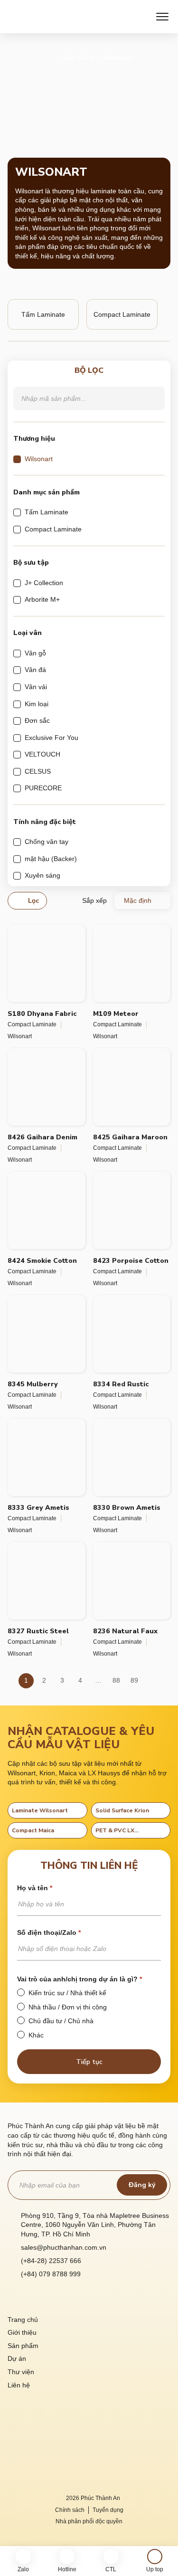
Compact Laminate (32, 1024)
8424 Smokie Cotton (42, 1261)
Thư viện (21, 2372)
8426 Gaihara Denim (42, 1137)
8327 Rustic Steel (38, 1631)
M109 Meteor (116, 1014)
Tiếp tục (89, 2062)
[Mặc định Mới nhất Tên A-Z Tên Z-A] (142, 900)
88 (116, 1680)
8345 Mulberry (33, 1384)
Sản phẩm (79, 57)
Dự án (17, 2358)
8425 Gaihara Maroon (130, 1137)
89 (134, 1680)
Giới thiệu (22, 2332)
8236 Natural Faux (125, 1631)
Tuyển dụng (108, 2510)
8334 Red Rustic (121, 1384)
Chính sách (70, 2510)
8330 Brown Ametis (127, 1508)
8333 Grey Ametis (38, 1508)
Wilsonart (20, 1036)
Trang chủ (23, 2320)
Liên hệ (19, 2385)
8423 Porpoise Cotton (131, 1261)
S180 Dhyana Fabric (42, 1014)
